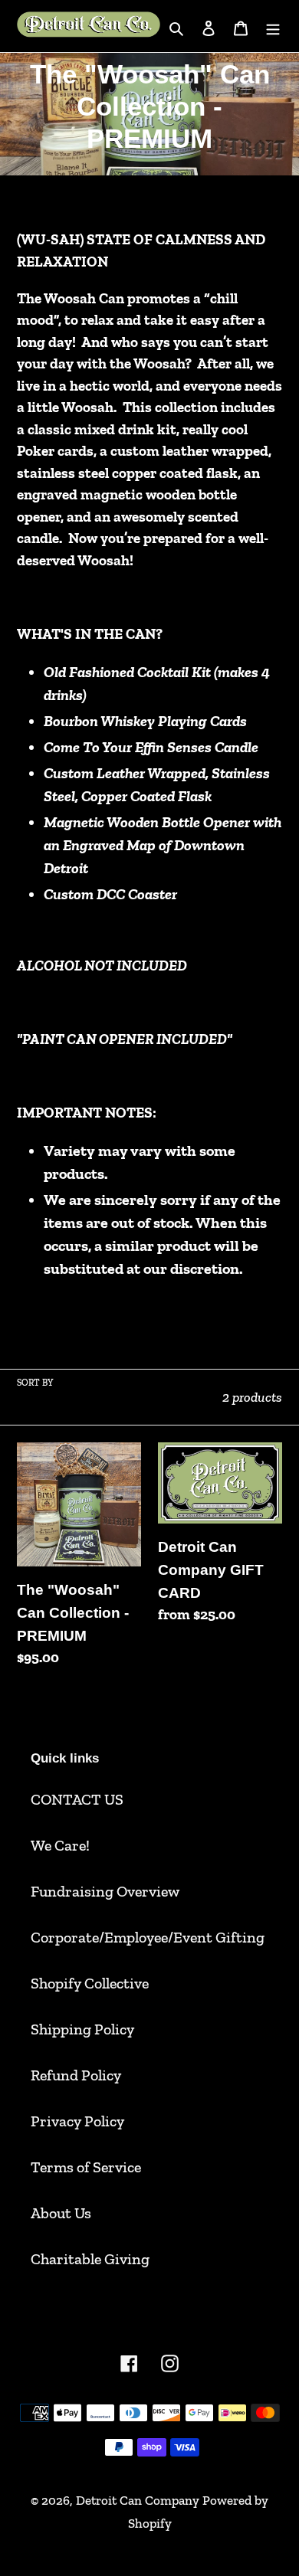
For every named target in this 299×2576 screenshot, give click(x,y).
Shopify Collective (90, 1983)
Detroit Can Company (138, 2500)
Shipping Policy (82, 2029)
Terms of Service (86, 2167)
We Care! (60, 1845)
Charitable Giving (90, 2259)
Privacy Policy (77, 2121)
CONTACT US (77, 1799)
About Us (61, 2213)
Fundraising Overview (105, 1891)
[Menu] (273, 26)
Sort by (35, 1383)
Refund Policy (76, 2075)
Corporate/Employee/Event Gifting (148, 1937)
